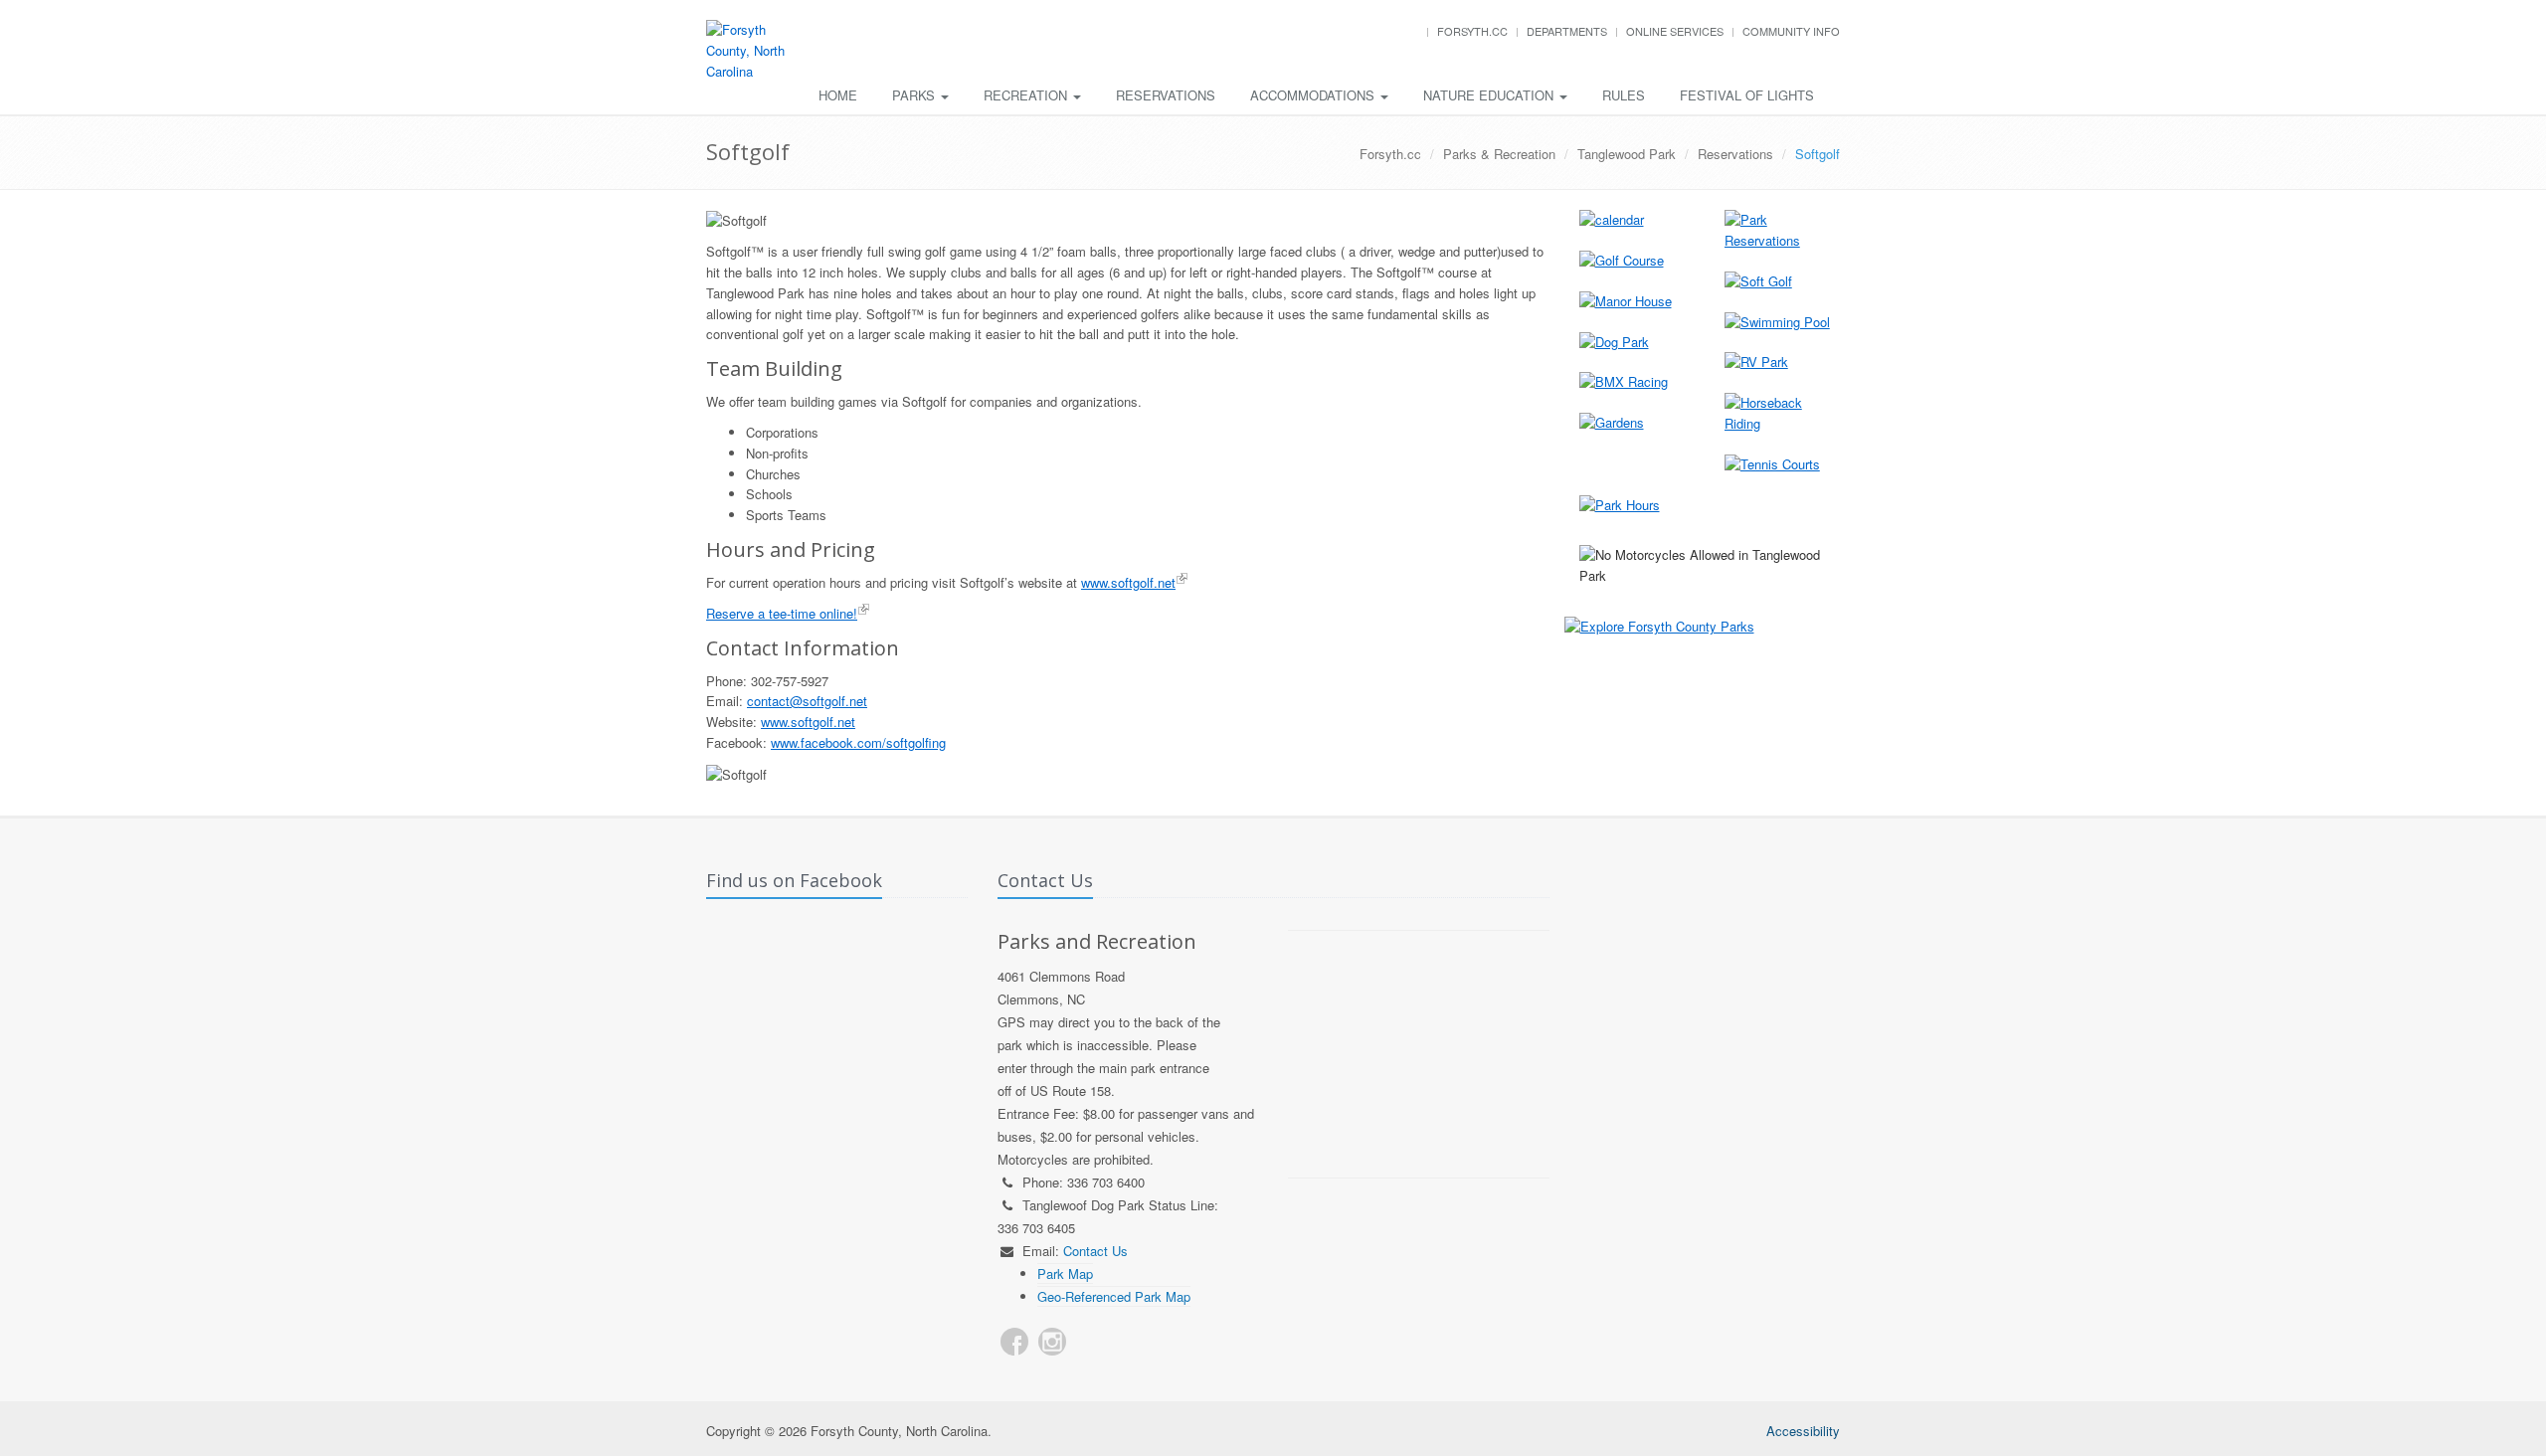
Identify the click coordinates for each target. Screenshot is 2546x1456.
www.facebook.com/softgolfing (858, 742)
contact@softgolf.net (807, 701)
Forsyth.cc (1472, 31)
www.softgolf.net (1128, 582)
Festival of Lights (1747, 95)
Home (838, 95)
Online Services (1675, 31)
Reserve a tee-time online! (782, 613)
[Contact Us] (1090, 1342)
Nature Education (1490, 95)
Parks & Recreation (1499, 154)
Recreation (1027, 95)
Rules (1624, 95)
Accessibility (1803, 1431)
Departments (1567, 31)
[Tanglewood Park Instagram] (1052, 1342)
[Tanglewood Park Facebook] (1014, 1342)
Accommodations (1314, 95)
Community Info (1791, 31)
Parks (915, 95)
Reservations (1166, 95)
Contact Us (1095, 1251)
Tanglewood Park (1627, 154)
